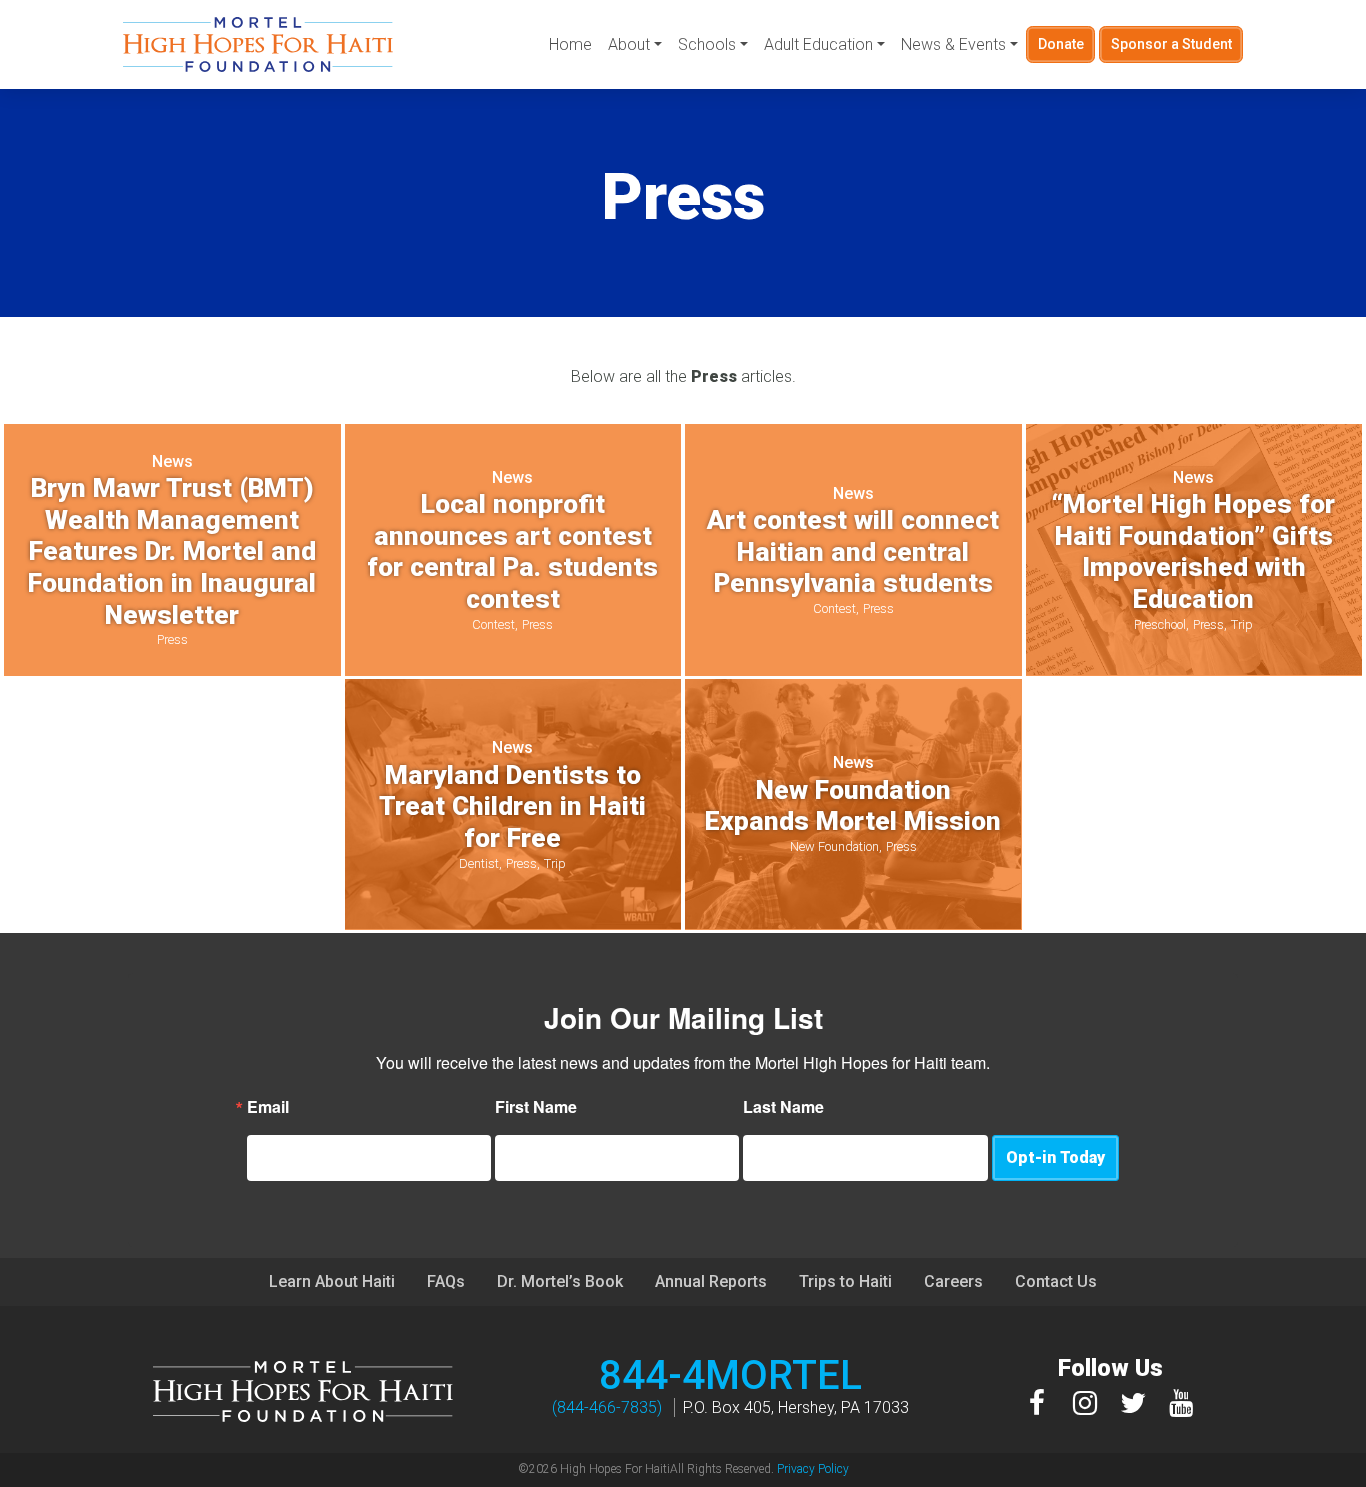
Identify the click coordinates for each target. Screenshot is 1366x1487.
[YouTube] (1181, 1402)
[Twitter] (1133, 1402)
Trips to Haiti (845, 1281)
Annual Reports (711, 1281)
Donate (1061, 44)
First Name (536, 1107)
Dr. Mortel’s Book (560, 1281)
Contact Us (1056, 1281)
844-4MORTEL (730, 1375)
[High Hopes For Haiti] (258, 44)
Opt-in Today (1055, 1157)
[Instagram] (1085, 1402)
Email (268, 1107)
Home (570, 44)
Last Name (783, 1107)
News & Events (953, 44)
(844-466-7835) (607, 1407)
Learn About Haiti (332, 1281)
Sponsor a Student (1171, 44)
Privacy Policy (813, 1469)
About (629, 44)
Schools (707, 44)
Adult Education (818, 44)
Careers (953, 1281)
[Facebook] (1037, 1402)
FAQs (446, 1281)
